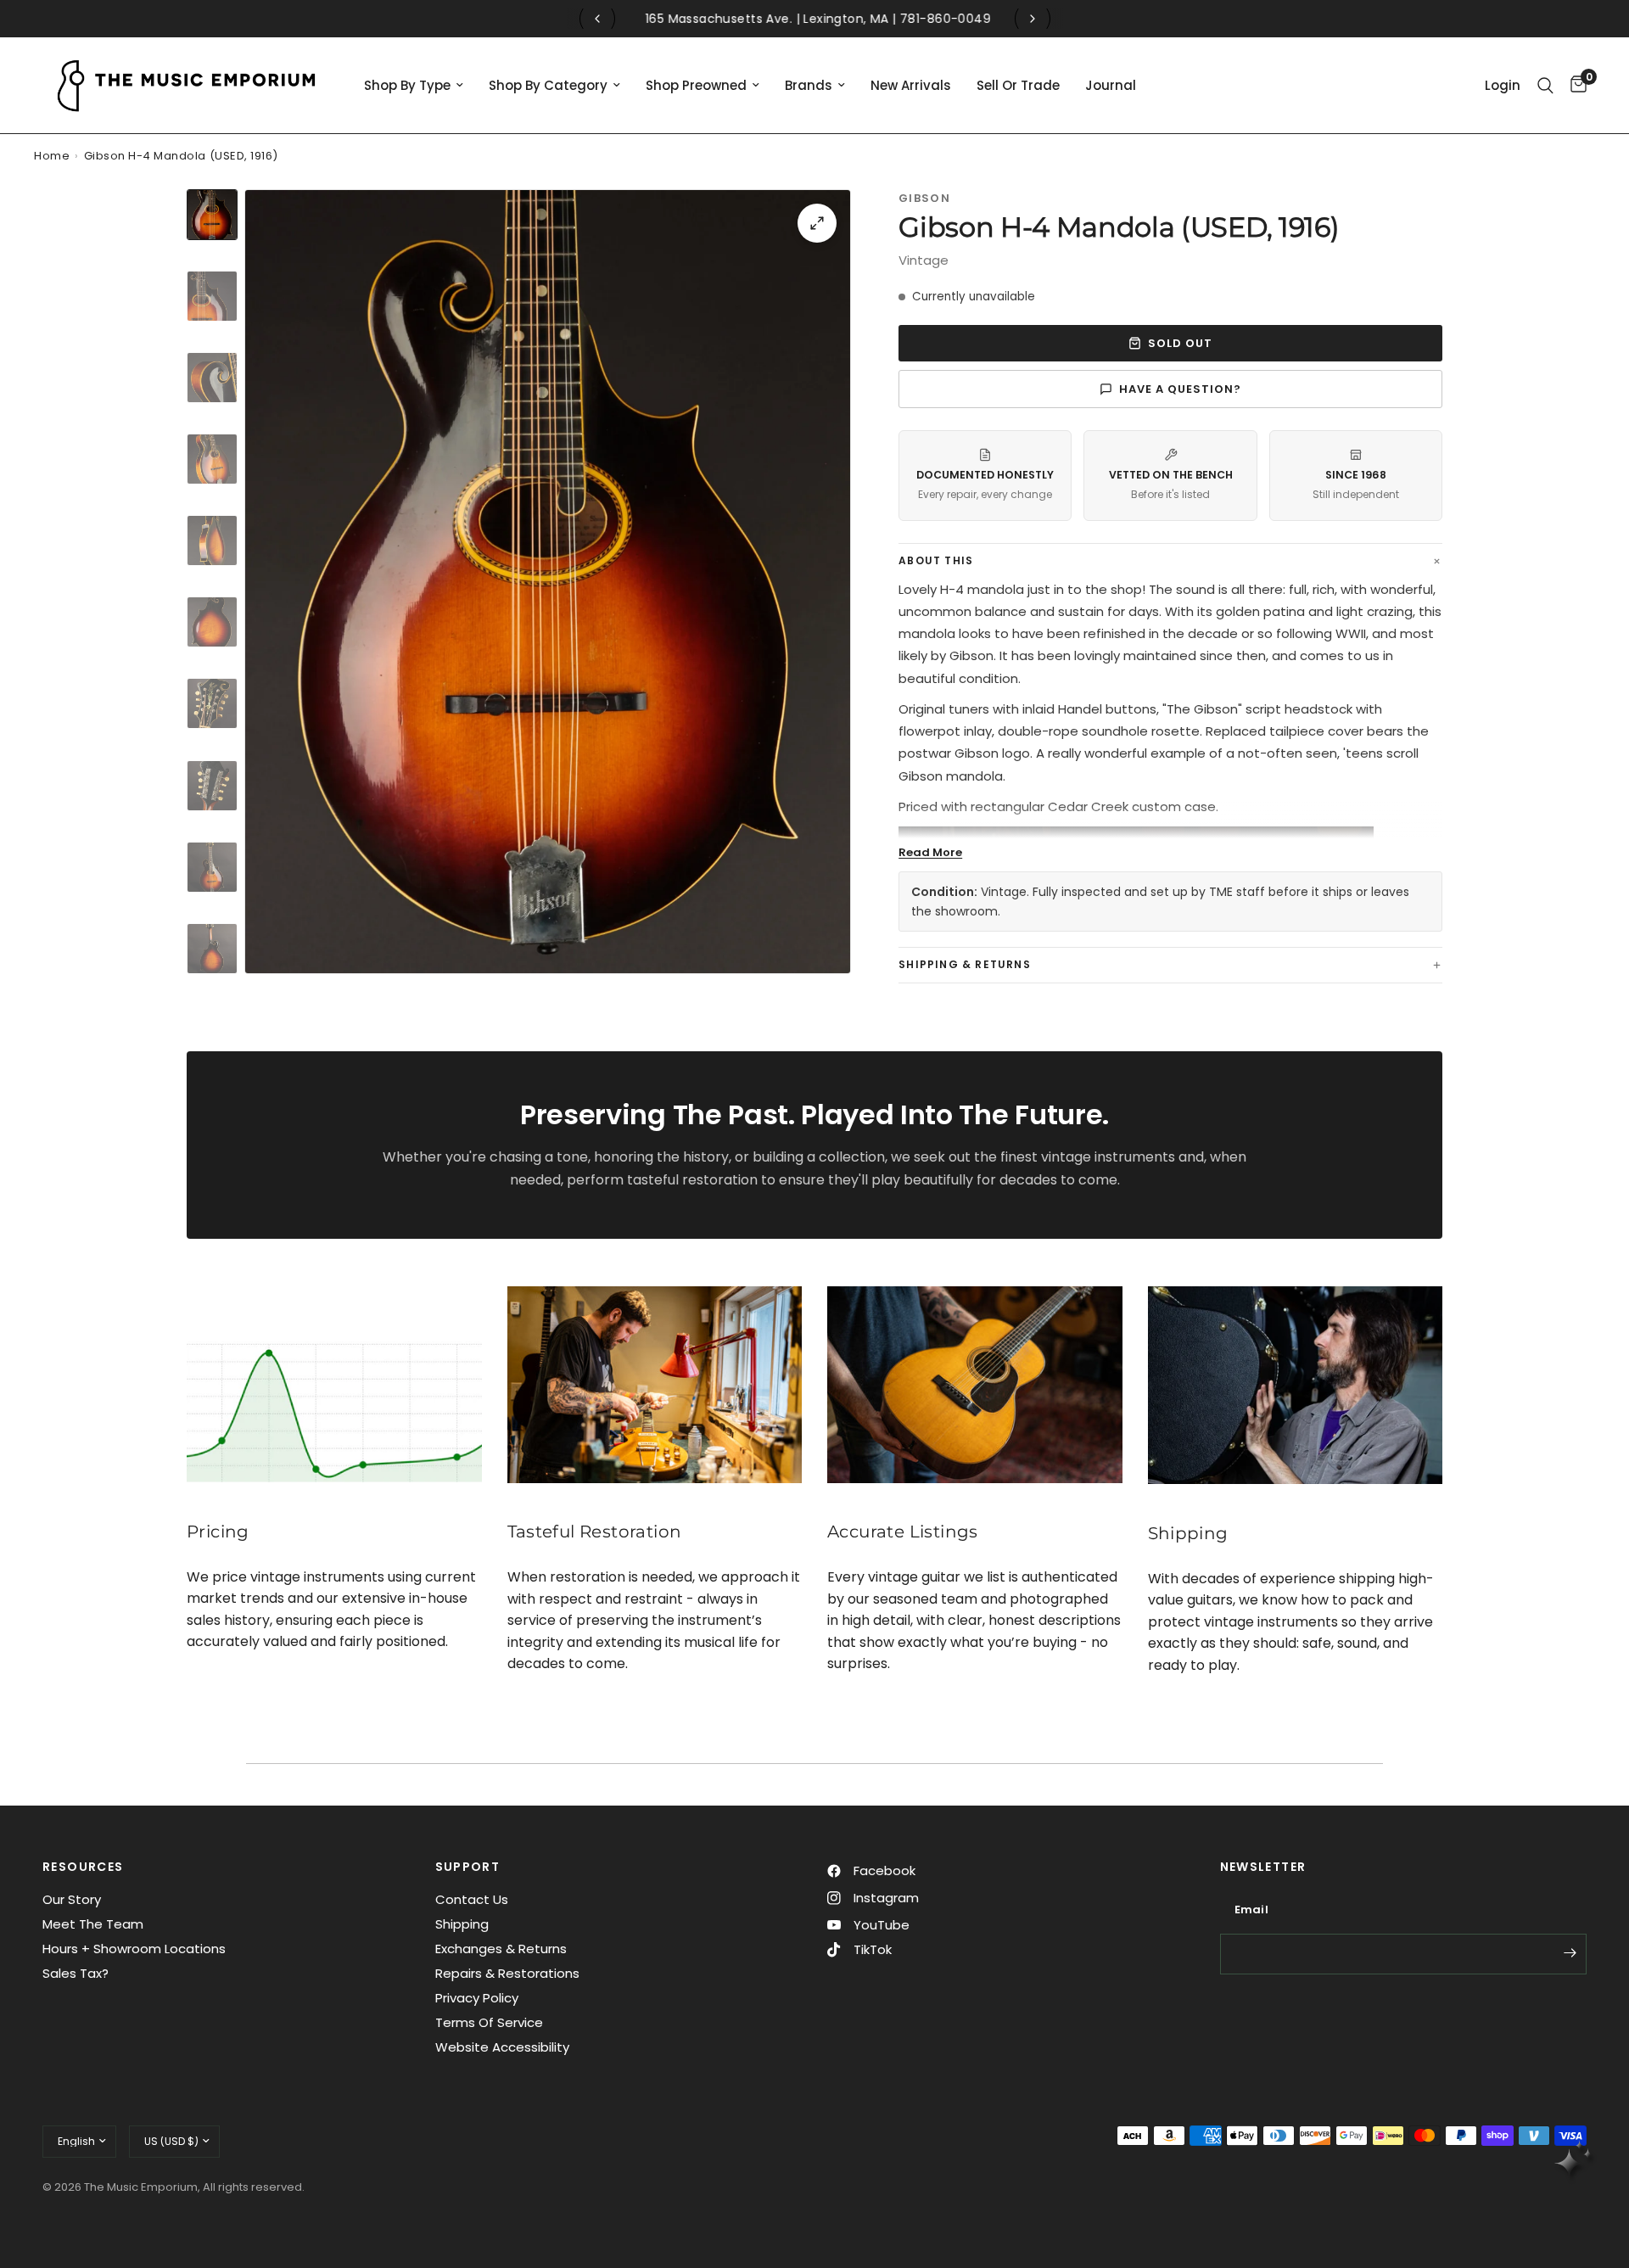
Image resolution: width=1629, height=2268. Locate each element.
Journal (1111, 85)
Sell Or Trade (1018, 85)
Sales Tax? (76, 1973)
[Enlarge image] (817, 223)
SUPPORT (468, 1867)
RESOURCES (83, 1867)
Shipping (462, 1924)
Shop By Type (407, 85)
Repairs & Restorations (507, 1973)
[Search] (1545, 85)
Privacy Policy (477, 1998)
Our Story (72, 1899)
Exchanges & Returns (501, 1949)
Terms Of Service (489, 2022)
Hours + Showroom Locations (134, 1949)
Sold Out (1180, 343)
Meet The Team (93, 1924)
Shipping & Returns (965, 964)
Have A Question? (1181, 389)
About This (936, 560)
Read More (930, 852)
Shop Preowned (696, 85)
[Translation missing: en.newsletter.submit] (1570, 1952)
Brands (809, 85)
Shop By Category (548, 85)
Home (52, 156)
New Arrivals (911, 85)
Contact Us (472, 1899)
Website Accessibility (502, 2047)
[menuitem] (414, 86)
